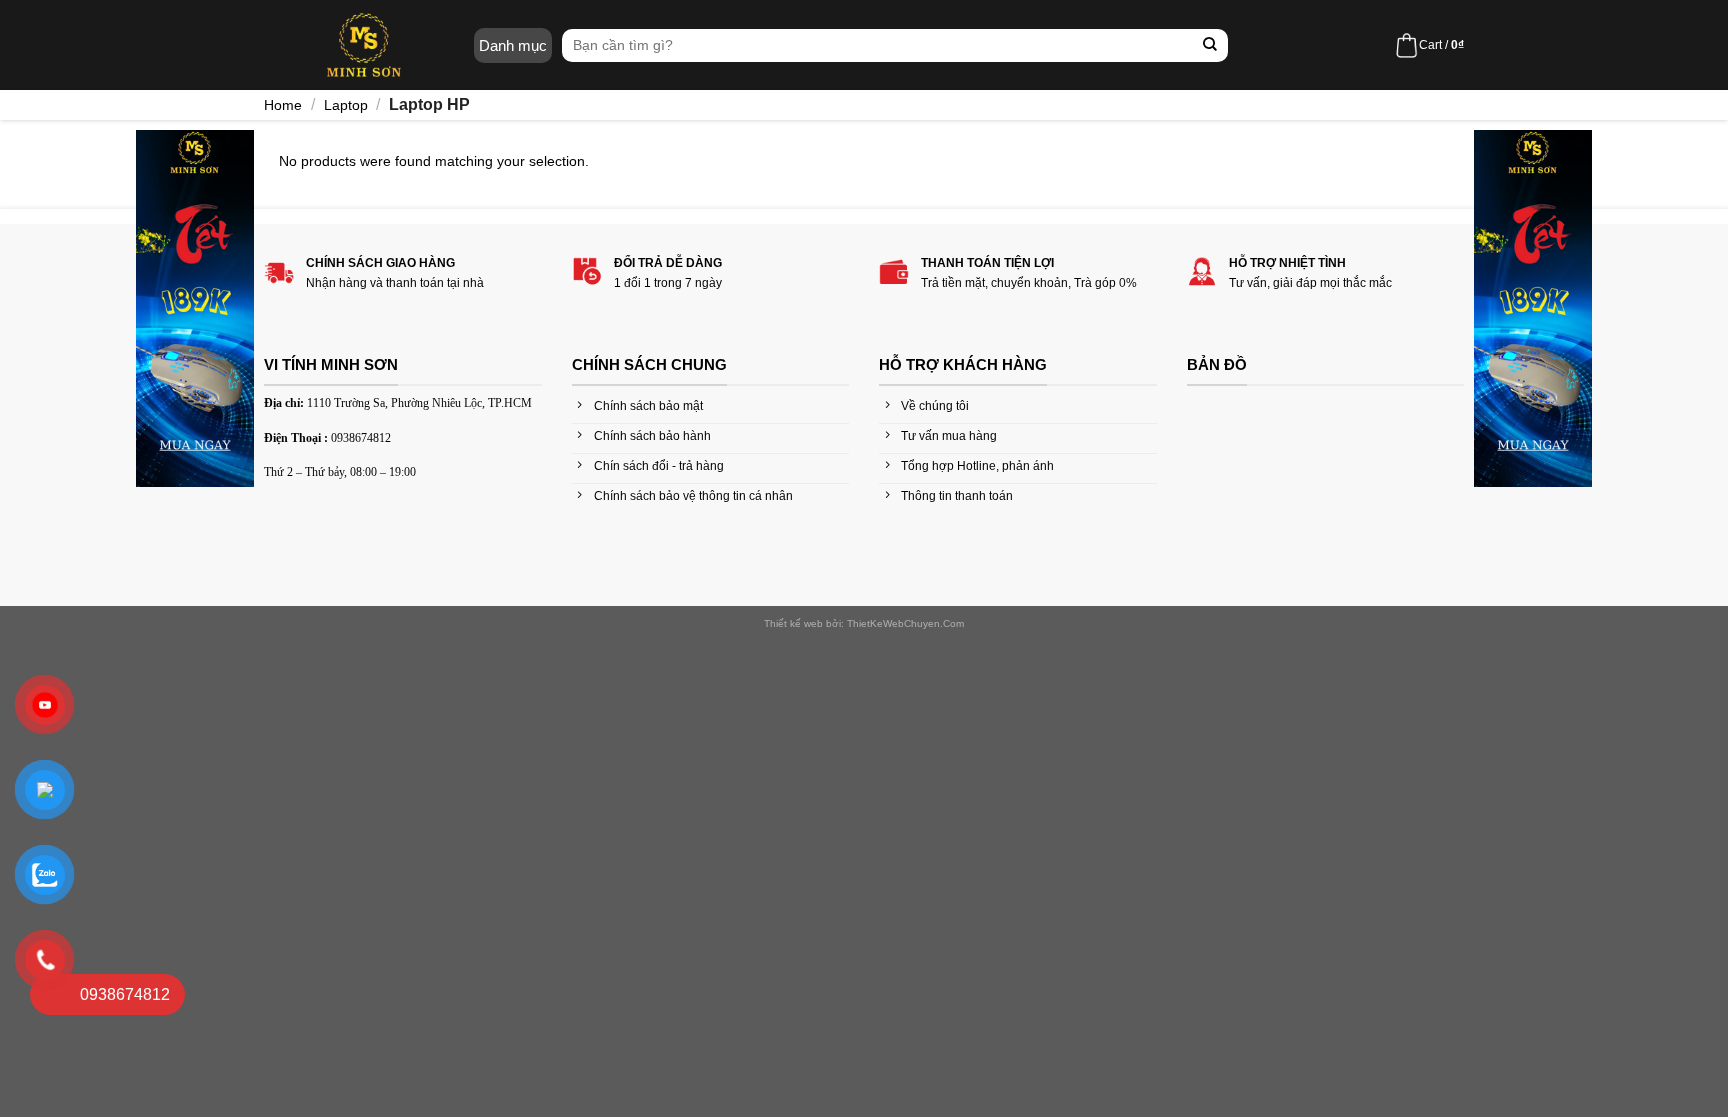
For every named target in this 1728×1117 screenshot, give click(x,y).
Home (283, 105)
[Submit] (1210, 45)
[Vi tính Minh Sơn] (364, 45)
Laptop (346, 105)
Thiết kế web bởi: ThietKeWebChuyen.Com (864, 623)
